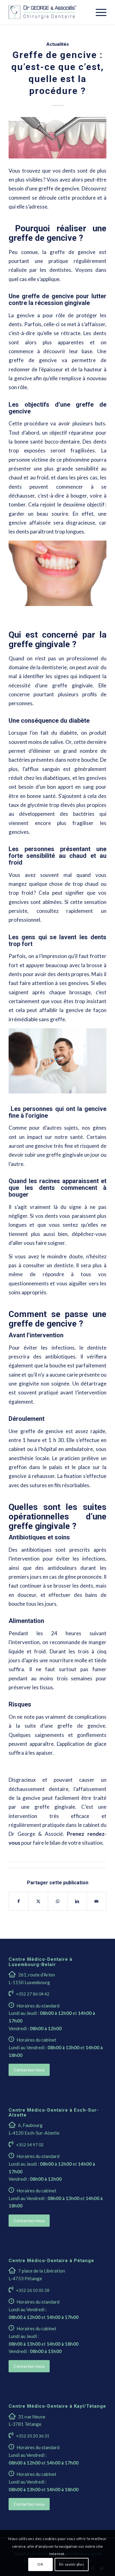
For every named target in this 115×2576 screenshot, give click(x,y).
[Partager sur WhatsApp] (58, 1901)
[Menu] (98, 12)
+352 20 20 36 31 (33, 2436)
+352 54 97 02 (30, 2145)
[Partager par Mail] (97, 1901)
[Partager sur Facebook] (19, 1901)
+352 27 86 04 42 (33, 1994)
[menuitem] (98, 12)
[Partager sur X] (38, 1901)
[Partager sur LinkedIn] (77, 1901)
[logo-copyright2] (48, 12)
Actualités (58, 44)
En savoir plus (72, 2564)
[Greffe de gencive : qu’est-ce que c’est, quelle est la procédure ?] (57, 138)
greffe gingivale (55, 1807)
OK (40, 2564)
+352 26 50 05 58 (33, 2290)
